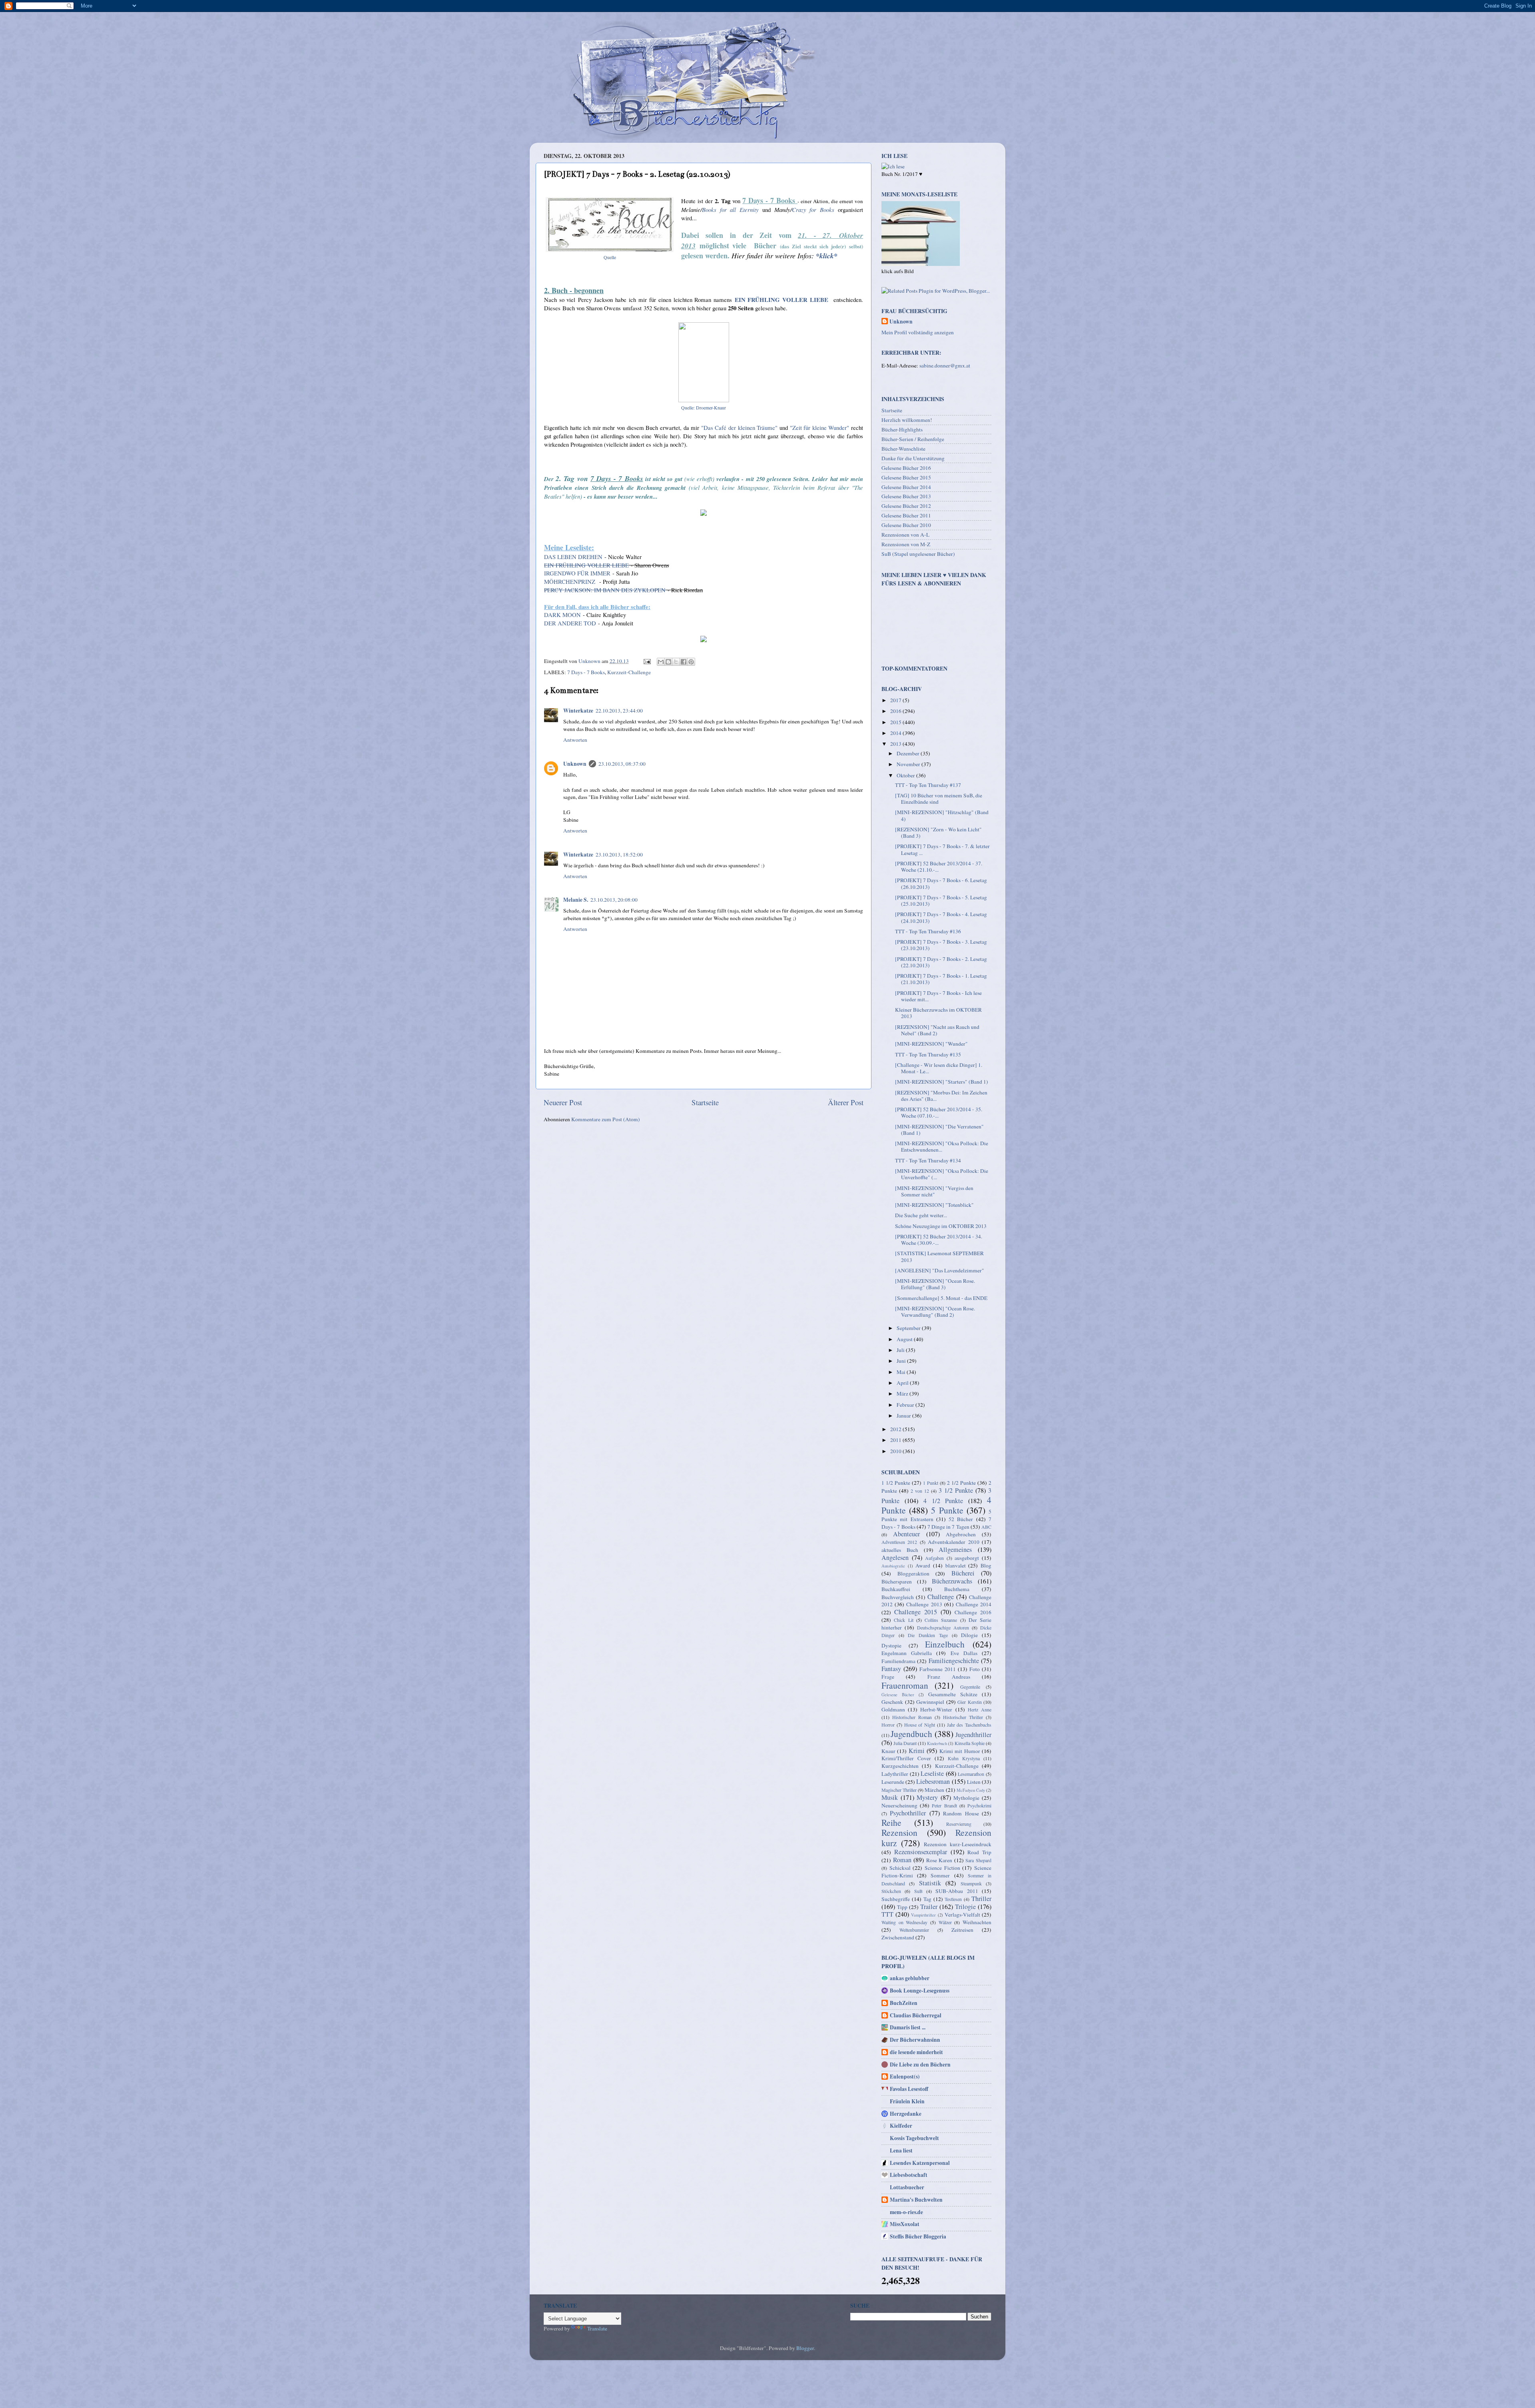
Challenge (941, 1597)
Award (923, 1565)
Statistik (930, 1883)
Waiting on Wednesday (904, 1922)
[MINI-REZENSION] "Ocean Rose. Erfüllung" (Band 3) (935, 1284)
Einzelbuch (945, 1644)
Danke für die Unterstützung (913, 458)
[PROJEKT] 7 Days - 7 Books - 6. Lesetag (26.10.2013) (941, 883)
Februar (906, 1405)
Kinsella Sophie (970, 1743)
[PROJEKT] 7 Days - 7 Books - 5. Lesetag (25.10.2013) (941, 901)
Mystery (927, 1797)
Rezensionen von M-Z (906, 544)
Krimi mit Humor (960, 1751)
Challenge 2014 (974, 1604)
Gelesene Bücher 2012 (906, 506)
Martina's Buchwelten (916, 2200)
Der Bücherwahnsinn (915, 2040)
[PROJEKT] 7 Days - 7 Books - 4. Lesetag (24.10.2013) (941, 917)
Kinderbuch (937, 1743)
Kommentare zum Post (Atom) (606, 1119)
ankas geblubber (910, 1978)
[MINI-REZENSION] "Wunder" (931, 1044)
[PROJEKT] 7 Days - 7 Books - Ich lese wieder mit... (938, 996)
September (909, 1328)
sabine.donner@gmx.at (945, 365)
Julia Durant (905, 1743)
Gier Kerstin (970, 1702)
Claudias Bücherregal (916, 2015)
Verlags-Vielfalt (962, 1915)
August (905, 1339)
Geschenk (892, 1702)
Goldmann (893, 1709)
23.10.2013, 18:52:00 (619, 855)
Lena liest (901, 2150)
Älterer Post (846, 1102)
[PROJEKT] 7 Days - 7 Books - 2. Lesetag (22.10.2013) (941, 962)
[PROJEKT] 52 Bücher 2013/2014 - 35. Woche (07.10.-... (939, 1112)
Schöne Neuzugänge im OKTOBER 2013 (941, 1226)
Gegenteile (970, 1687)
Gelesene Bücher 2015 (906, 477)
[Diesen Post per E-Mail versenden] (661, 662)
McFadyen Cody (971, 1790)
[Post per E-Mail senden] (646, 661)
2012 (896, 1429)
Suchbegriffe (896, 1899)
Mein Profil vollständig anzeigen (918, 332)
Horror (888, 1725)
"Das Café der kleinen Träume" (739, 427)
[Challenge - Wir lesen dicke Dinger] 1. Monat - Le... (939, 1068)
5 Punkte (947, 1510)
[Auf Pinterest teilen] (691, 662)
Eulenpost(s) (905, 2077)
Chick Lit (903, 1620)
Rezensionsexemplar (921, 1852)
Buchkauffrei (896, 1589)
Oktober (906, 775)
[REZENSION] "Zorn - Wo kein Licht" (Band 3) (938, 833)
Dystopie (891, 1645)
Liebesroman (933, 1781)
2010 (896, 1451)
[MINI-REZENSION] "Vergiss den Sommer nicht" (934, 1191)
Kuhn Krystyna (964, 1758)
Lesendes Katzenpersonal (920, 2163)
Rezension (899, 1832)
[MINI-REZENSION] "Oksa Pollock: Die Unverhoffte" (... (942, 1174)
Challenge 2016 (973, 1612)
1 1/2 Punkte (896, 1483)
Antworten (575, 740)
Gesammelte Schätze (953, 1694)
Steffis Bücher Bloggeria (918, 2236)
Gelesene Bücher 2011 (906, 515)
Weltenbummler (914, 1930)
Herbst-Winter (936, 1709)
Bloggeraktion (913, 1573)
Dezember (909, 753)
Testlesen (953, 1899)
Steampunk (971, 1883)
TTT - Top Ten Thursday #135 (928, 1054)
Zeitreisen (962, 1930)
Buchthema (957, 1589)
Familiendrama (898, 1661)
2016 (896, 711)
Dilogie (969, 1635)
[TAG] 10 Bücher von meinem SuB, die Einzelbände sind (939, 799)
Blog (986, 1565)
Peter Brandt (944, 1805)
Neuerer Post (563, 1102)
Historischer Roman (912, 1717)
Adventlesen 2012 (899, 1542)
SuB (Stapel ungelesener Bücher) (918, 554)
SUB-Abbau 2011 (957, 1891)
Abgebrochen (961, 1534)
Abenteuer (906, 1534)
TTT (887, 1914)
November (909, 764)
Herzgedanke (906, 2114)
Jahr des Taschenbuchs (969, 1725)
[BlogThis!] (668, 662)
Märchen (934, 1790)
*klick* (827, 256)
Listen (974, 1782)
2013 (896, 744)
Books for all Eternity (730, 210)
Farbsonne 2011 (938, 1669)
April (903, 1383)
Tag (927, 1899)
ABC (986, 1527)
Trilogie (965, 1907)
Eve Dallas (964, 1653)
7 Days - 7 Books (586, 672)
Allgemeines (955, 1549)
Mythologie (966, 1798)
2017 (896, 700)
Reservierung (959, 1824)
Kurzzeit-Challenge (629, 672)
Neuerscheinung (899, 1805)
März (903, 1394)
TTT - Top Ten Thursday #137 (928, 785)
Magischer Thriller (899, 1790)
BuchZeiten (904, 2003)
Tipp (902, 1907)
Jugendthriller (973, 1735)
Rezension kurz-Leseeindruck (958, 1844)
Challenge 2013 (924, 1604)
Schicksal (900, 1868)
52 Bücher (961, 1519)
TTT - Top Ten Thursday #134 (928, 1160)
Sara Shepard (978, 1860)
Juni (902, 1361)
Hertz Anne (980, 1709)
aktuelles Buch (900, 1550)
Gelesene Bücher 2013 (906, 496)
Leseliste (932, 1773)
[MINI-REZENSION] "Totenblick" (934, 1205)
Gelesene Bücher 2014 (906, 487)
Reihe (891, 1822)
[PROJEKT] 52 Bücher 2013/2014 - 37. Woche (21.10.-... (939, 867)
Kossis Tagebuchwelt (914, 2138)
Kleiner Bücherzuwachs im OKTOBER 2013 (938, 1013)
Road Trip (979, 1852)
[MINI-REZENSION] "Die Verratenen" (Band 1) (939, 1130)
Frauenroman (905, 1685)
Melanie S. (576, 900)
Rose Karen (939, 1860)
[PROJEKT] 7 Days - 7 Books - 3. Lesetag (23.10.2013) (941, 945)
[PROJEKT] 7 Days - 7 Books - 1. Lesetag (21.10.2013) (941, 979)
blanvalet (956, 1565)
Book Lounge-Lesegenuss (920, 1991)
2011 (896, 1440)
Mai (902, 1372)
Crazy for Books (813, 210)
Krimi (917, 1751)
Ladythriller (895, 1774)
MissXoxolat (905, 2224)
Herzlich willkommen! (907, 420)
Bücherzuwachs (952, 1581)
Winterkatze (578, 711)
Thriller (981, 1899)
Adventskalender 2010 (953, 1542)
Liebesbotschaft (909, 2175)
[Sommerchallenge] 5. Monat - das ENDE (941, 1298)
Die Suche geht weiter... (921, 1215)
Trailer (929, 1907)
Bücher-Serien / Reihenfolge (913, 439)
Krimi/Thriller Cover (906, 1758)
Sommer (940, 1875)
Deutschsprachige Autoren (943, 1627)
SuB (918, 1891)
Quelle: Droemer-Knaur (704, 407)
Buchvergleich (898, 1597)
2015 (896, 722)
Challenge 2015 (916, 1612)
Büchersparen (897, 1581)
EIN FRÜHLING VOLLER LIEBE (781, 300)
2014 (896, 733)
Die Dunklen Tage (928, 1635)
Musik (890, 1797)
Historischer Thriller (963, 1717)
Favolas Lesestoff (909, 2089)
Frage (888, 1677)
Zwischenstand (898, 1937)
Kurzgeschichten (900, 1766)
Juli (901, 1350)
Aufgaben (934, 1558)
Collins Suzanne (941, 1620)
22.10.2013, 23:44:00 (619, 711)
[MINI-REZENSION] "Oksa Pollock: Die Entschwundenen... (942, 1146)
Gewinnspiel (930, 1702)
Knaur (888, 1751)
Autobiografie (893, 1566)
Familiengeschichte (954, 1661)
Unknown (575, 764)
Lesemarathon (971, 1774)
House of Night (920, 1725)
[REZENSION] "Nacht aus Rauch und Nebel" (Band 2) (937, 1030)
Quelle (610, 257)
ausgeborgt (967, 1558)
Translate (597, 2328)
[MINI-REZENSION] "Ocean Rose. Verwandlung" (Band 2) (935, 1312)
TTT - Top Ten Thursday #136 (928, 931)
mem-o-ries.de (906, 2212)
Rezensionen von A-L (905, 535)
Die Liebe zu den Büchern (920, 2065)
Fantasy (891, 1669)
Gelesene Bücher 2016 (906, 468)
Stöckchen (891, 1891)
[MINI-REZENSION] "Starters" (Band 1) (942, 1082)
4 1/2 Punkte (943, 1501)
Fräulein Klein (907, 2101)
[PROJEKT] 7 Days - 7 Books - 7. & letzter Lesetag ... (942, 849)
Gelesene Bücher (898, 1695)
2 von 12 (920, 1491)
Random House (961, 1813)
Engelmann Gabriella (907, 1653)
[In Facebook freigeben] (684, 662)
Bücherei (963, 1573)
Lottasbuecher (907, 2187)
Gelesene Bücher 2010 (906, 525)
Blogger (805, 2348)
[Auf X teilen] (676, 662)
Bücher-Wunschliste (903, 449)
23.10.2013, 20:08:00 (614, 900)
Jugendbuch (911, 1734)
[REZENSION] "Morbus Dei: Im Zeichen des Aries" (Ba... (941, 1096)
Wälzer (945, 1922)
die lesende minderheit (916, 2052)
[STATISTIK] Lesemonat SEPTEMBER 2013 (939, 1256)
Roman (902, 1860)
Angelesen (895, 1557)
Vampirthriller (923, 1915)
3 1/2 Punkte (956, 1490)
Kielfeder (901, 2126)
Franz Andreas (949, 1677)
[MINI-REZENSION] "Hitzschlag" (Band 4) (942, 815)
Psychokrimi (979, 1805)
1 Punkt (931, 1483)
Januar (904, 1416)
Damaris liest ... (908, 2027)
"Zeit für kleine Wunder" (820, 427)
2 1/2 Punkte (961, 1483)
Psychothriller (908, 1813)
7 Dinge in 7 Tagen (948, 1527)
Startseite (705, 1102)
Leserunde (893, 1782)
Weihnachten (977, 1922)
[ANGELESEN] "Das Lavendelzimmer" (940, 1270)
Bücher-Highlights (902, 429)
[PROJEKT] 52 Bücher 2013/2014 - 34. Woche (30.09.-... (939, 1240)
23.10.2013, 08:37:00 (622, 764)
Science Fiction (942, 1868)
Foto (975, 1669)
